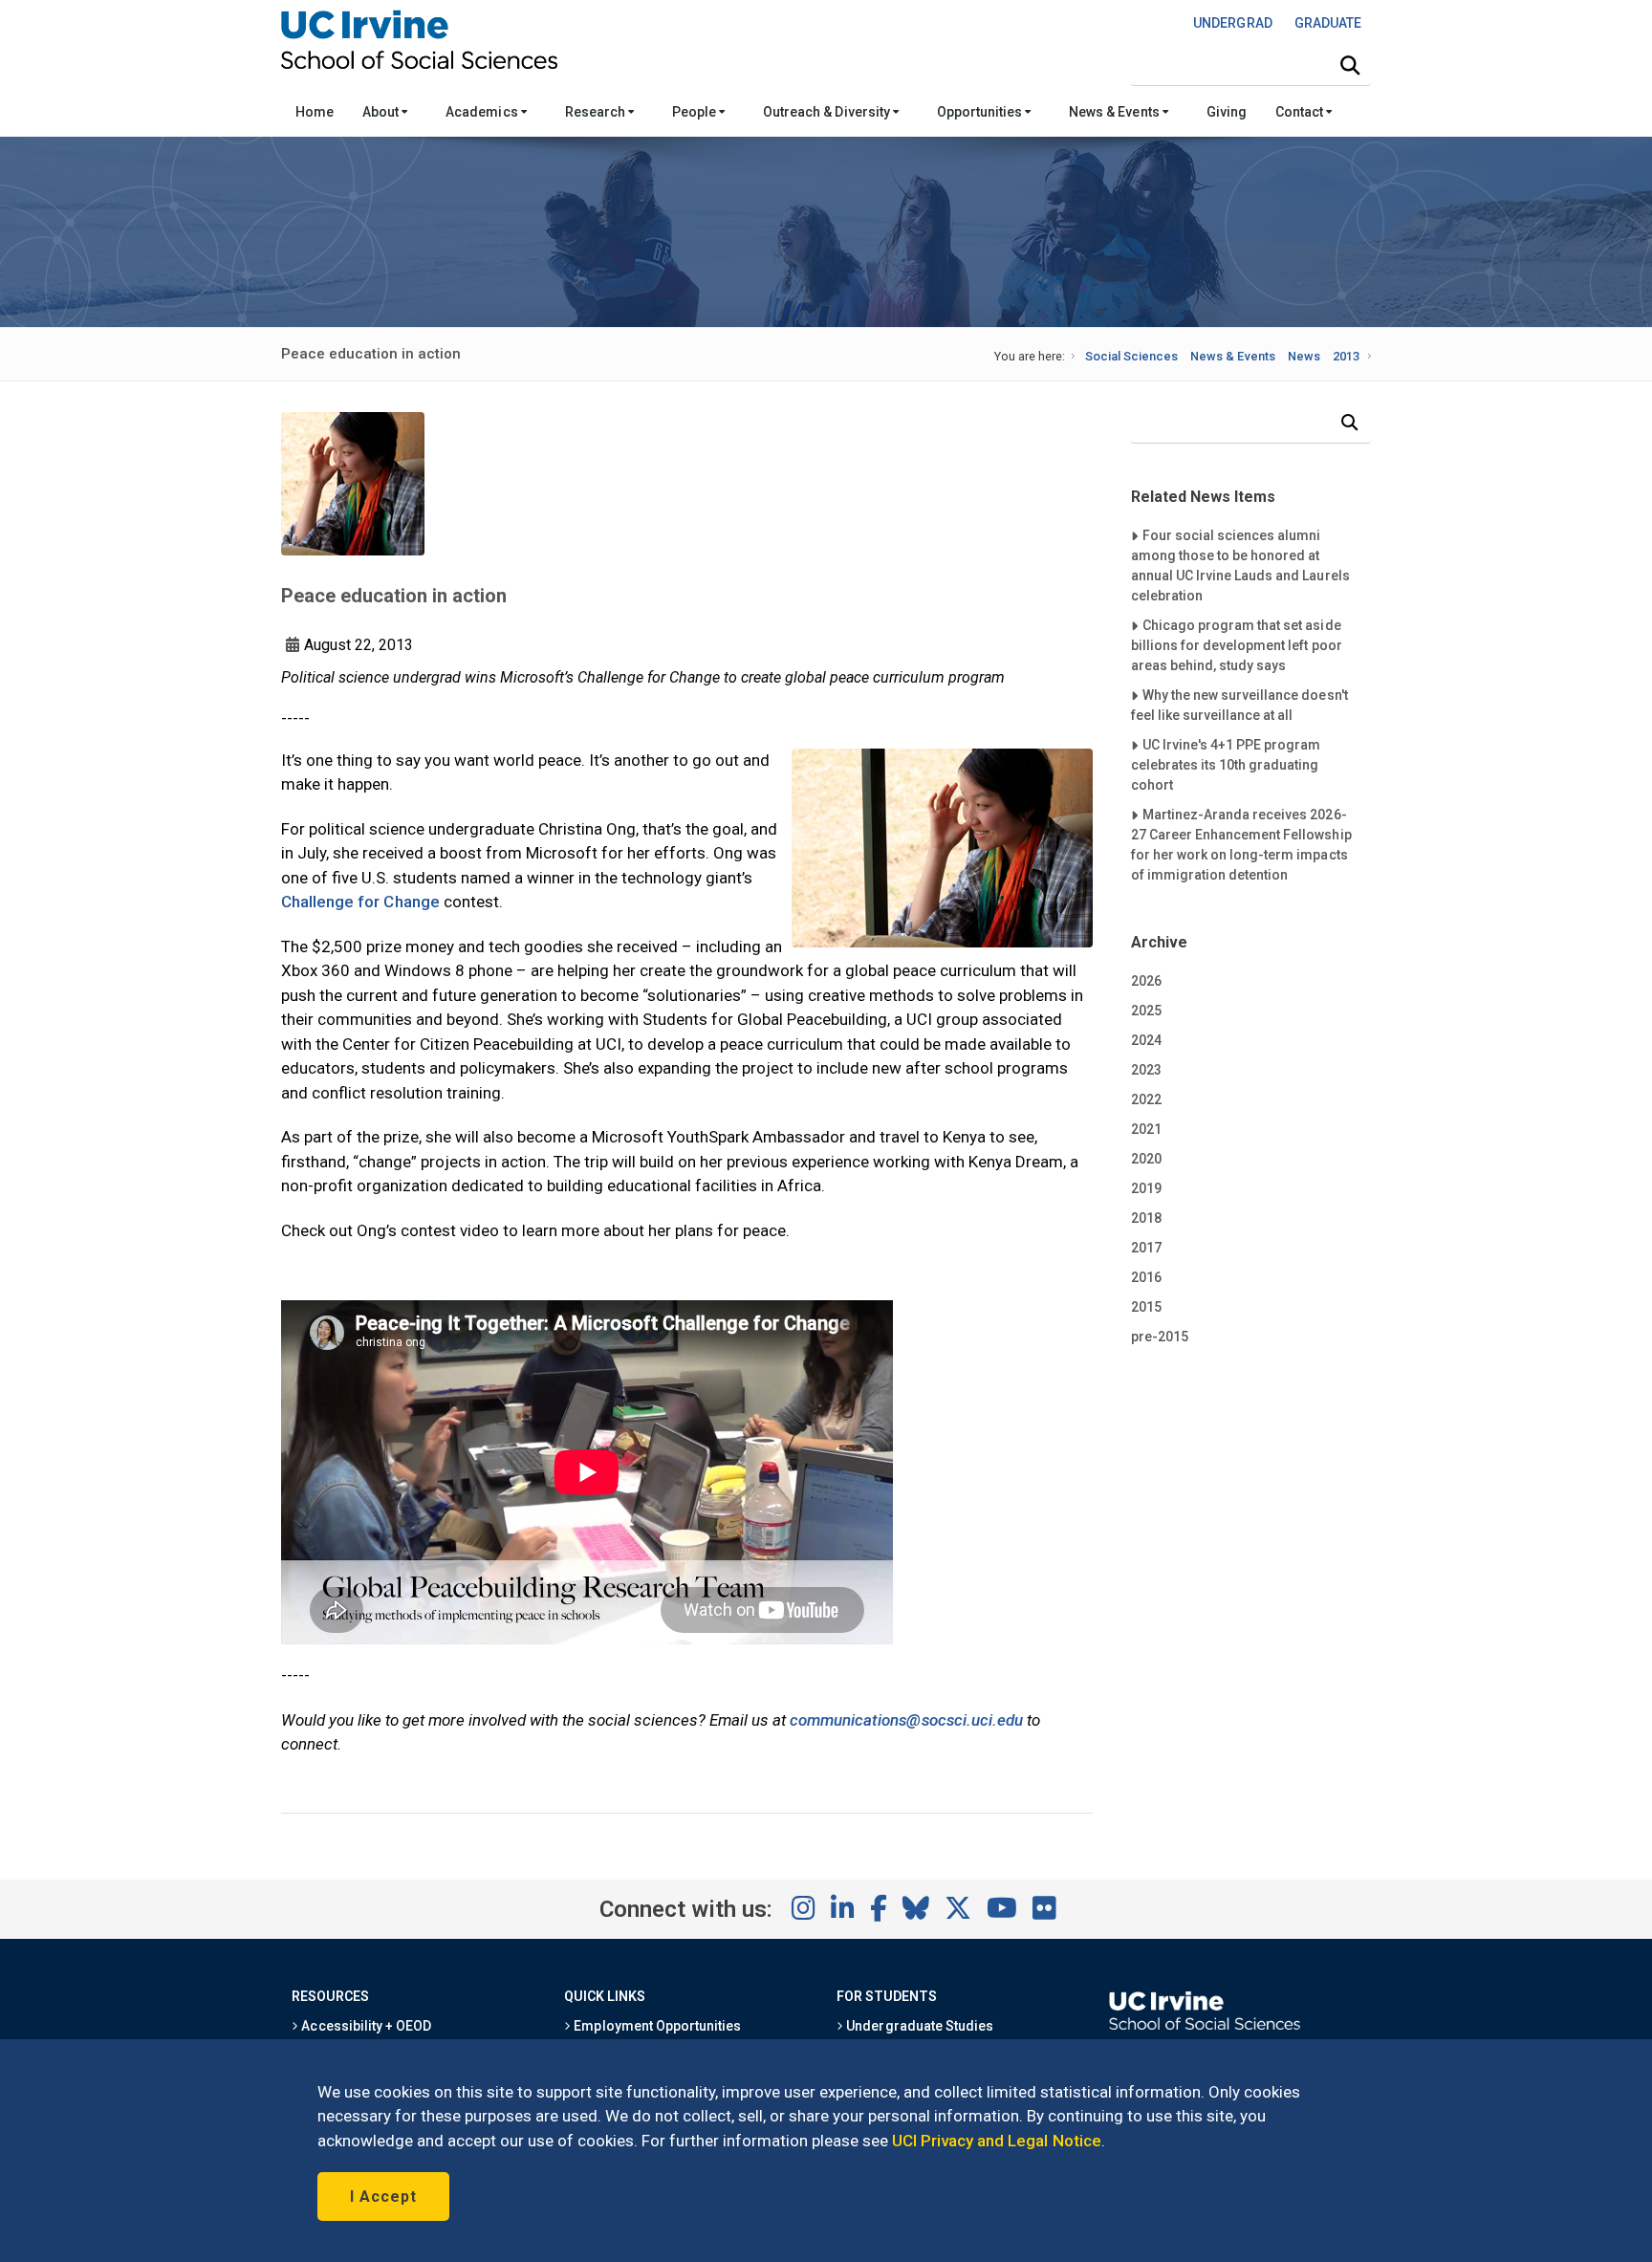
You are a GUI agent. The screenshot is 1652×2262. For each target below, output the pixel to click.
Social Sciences (1131, 356)
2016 (1146, 1277)
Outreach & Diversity (828, 112)
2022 (1146, 1099)
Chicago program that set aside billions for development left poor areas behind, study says (1237, 645)
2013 (1346, 356)
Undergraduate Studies (918, 2026)
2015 (1146, 1307)
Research (597, 112)
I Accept (383, 2197)
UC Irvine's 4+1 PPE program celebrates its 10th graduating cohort (1226, 764)
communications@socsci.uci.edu (906, 1720)
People (696, 112)
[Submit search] (1350, 66)
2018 (1146, 1218)
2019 (1146, 1188)
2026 (1146, 981)
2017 (1146, 1248)
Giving (1227, 112)
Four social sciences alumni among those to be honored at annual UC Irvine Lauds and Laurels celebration (1240, 565)
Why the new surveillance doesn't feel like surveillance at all (1239, 705)
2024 (1146, 1040)
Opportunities (981, 112)
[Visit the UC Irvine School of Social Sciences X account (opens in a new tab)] (958, 1909)
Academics (483, 112)
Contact (1301, 112)
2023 (1146, 1070)
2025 (1146, 1011)
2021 (1146, 1129)
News (1304, 356)
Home (315, 112)
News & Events (1115, 112)
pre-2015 (1160, 1337)
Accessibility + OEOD (365, 2026)
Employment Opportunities (656, 2026)
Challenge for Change (360, 902)
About (382, 112)
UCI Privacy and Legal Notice (997, 2141)
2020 (1146, 1159)
